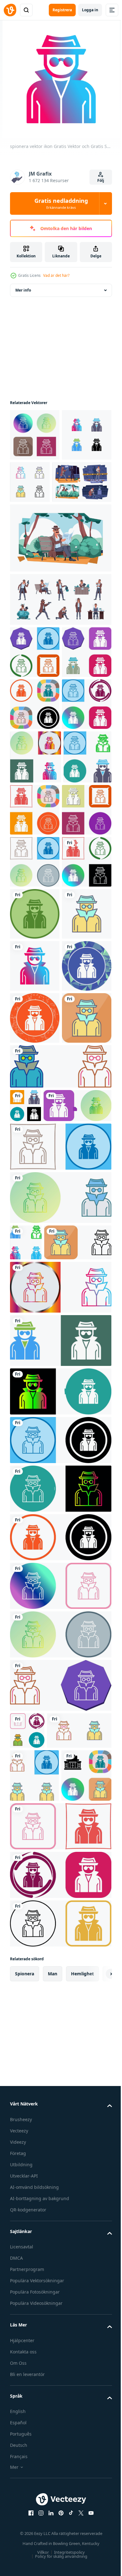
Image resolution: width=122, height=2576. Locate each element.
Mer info (23, 290)
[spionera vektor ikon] (35, 435)
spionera (25, 2551)
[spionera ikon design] (35, 704)
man (53, 2551)
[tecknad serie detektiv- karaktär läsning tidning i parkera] (60, 590)
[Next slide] (97, 2552)
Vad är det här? (56, 275)
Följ (101, 180)
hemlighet (82, 2551)
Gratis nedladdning (61, 203)
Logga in (90, 10)
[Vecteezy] (10, 10)
